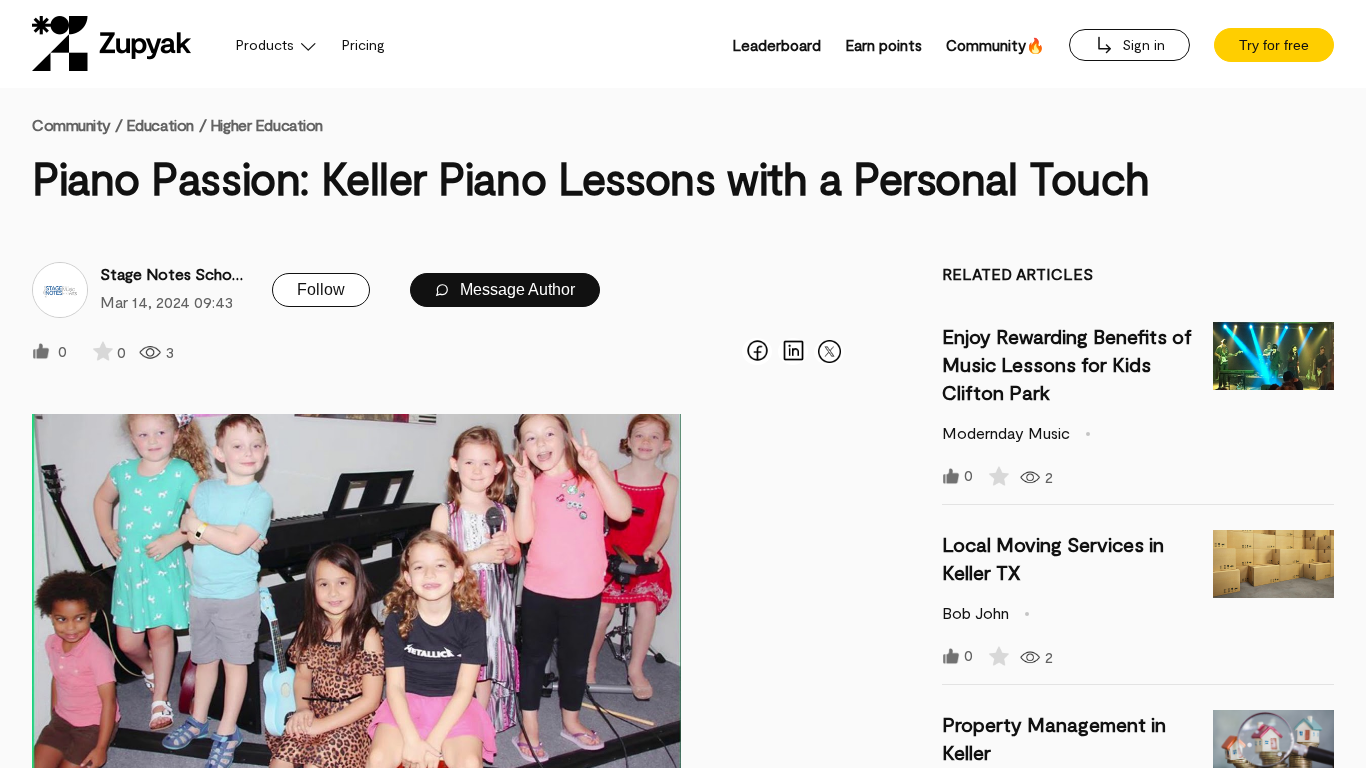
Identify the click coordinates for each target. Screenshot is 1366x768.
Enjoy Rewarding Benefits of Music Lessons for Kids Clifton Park (1067, 364)
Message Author (515, 289)
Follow (321, 289)
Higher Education (266, 124)
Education (160, 124)
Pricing (363, 44)
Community (77, 124)
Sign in (1141, 44)
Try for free (1274, 45)
